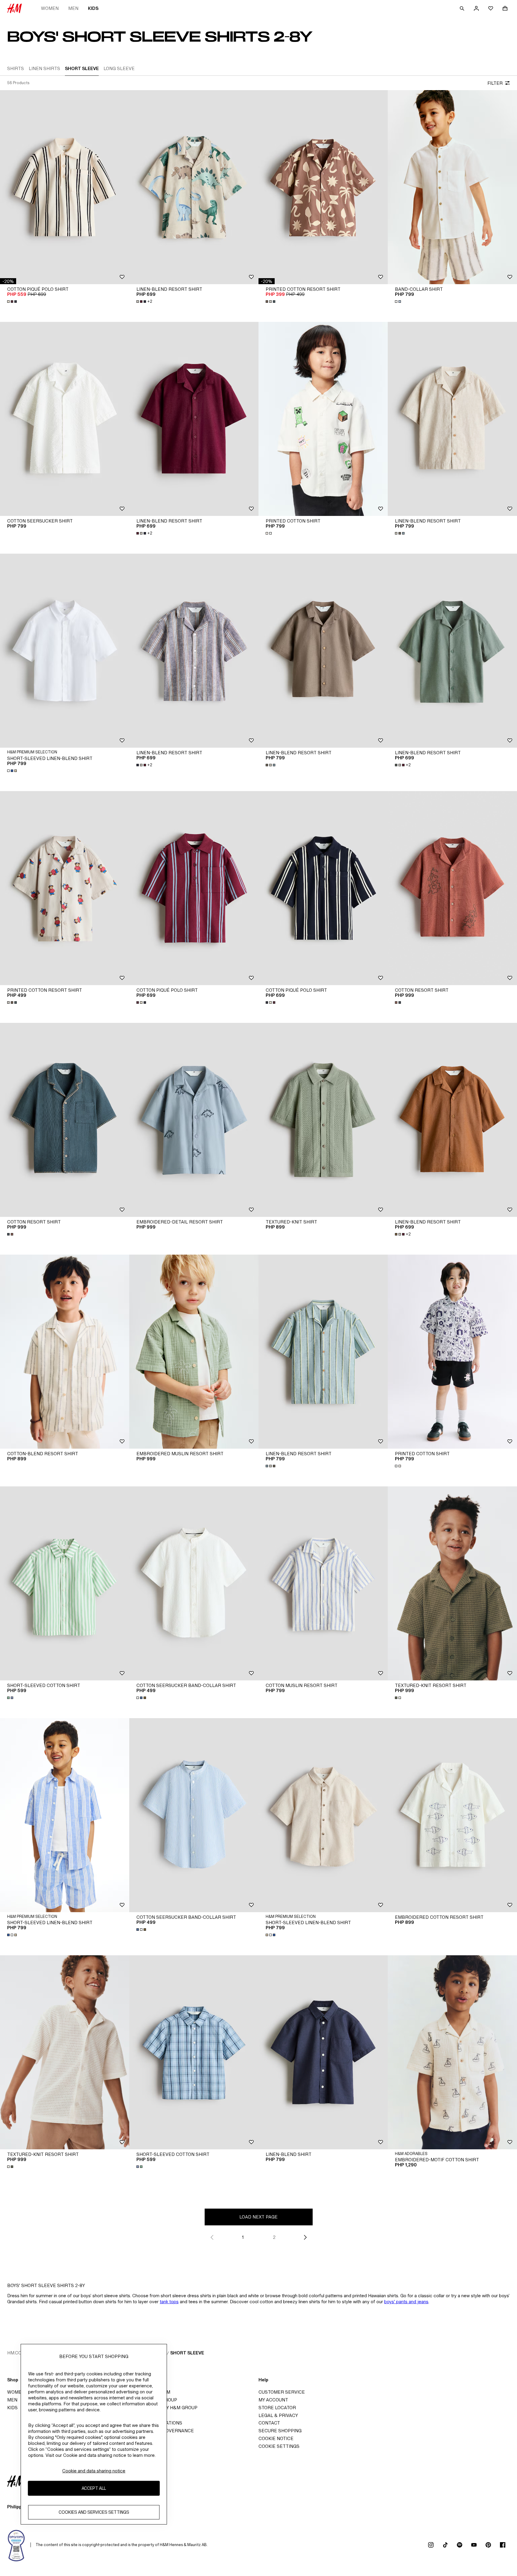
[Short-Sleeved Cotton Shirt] (65, 1583)
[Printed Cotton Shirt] (323, 419)
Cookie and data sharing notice (94, 2471)
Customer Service (282, 2392)
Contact (269, 2423)
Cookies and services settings (94, 2512)
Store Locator (277, 2408)
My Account (273, 2400)
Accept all (94, 2488)
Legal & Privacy (278, 2415)
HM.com (16, 2353)
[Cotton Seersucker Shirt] (65, 419)
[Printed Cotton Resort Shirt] (323, 187)
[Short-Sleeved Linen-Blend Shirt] (65, 651)
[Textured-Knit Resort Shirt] (452, 1583)
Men (73, 8)
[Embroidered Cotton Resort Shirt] (452, 1815)
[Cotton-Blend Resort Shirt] (65, 1352)
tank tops (169, 2302)
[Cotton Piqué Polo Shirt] (65, 187)
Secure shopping (280, 2431)
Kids (93, 8)
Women (50, 8)
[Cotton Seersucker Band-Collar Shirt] (194, 1583)
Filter (495, 83)
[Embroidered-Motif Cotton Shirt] (452, 2052)
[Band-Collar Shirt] (452, 187)
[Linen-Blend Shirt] (323, 2052)
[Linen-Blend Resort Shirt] (194, 187)
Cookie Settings (279, 2446)
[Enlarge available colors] (13, 302)
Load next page (258, 2217)
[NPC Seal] (16, 2545)
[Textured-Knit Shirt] (323, 1120)
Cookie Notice (276, 2438)
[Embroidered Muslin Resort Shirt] (194, 1352)
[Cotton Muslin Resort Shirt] (323, 1583)
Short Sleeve (187, 2353)
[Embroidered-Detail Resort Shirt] (194, 1120)
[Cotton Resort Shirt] (452, 888)
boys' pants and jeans (406, 2302)
